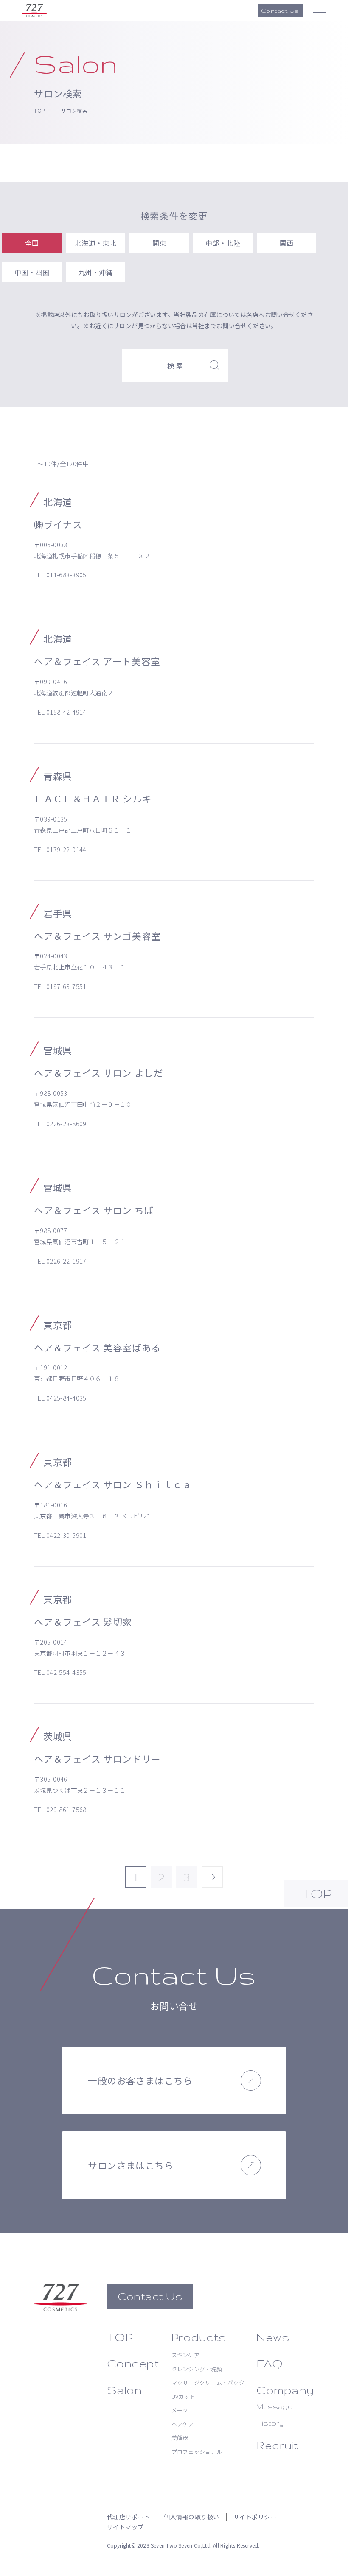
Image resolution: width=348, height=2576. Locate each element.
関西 (287, 243)
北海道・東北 (96, 243)
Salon (125, 2390)
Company (285, 2390)
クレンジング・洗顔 (197, 2369)
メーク (180, 2410)
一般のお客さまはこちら (140, 2080)
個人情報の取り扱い (192, 2517)
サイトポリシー (255, 2517)
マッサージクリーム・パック (208, 2382)
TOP (39, 110)
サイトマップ (125, 2527)
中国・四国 (32, 272)
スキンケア (185, 2355)
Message (274, 2406)
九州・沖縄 (95, 272)
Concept (133, 2363)
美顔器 (180, 2438)
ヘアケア (183, 2424)
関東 (159, 243)
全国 (32, 243)
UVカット (183, 2396)
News (273, 2337)
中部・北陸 (223, 243)
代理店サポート (129, 2517)
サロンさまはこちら (131, 2165)
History (270, 2423)
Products (199, 2337)
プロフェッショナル (197, 2452)
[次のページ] (212, 1877)
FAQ (270, 2363)
